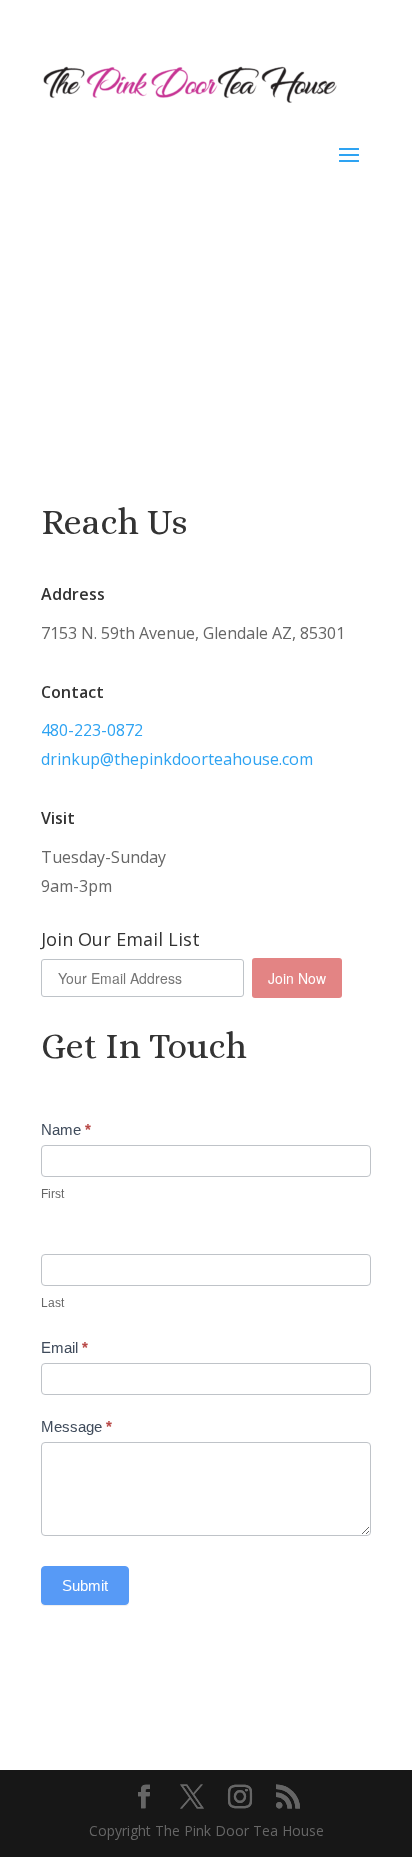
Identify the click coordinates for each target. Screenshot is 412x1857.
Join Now (297, 978)
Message (76, 1426)
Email (64, 1347)
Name (66, 1129)
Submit (85, 1585)
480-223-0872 (92, 730)
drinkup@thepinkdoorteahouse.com (177, 759)
